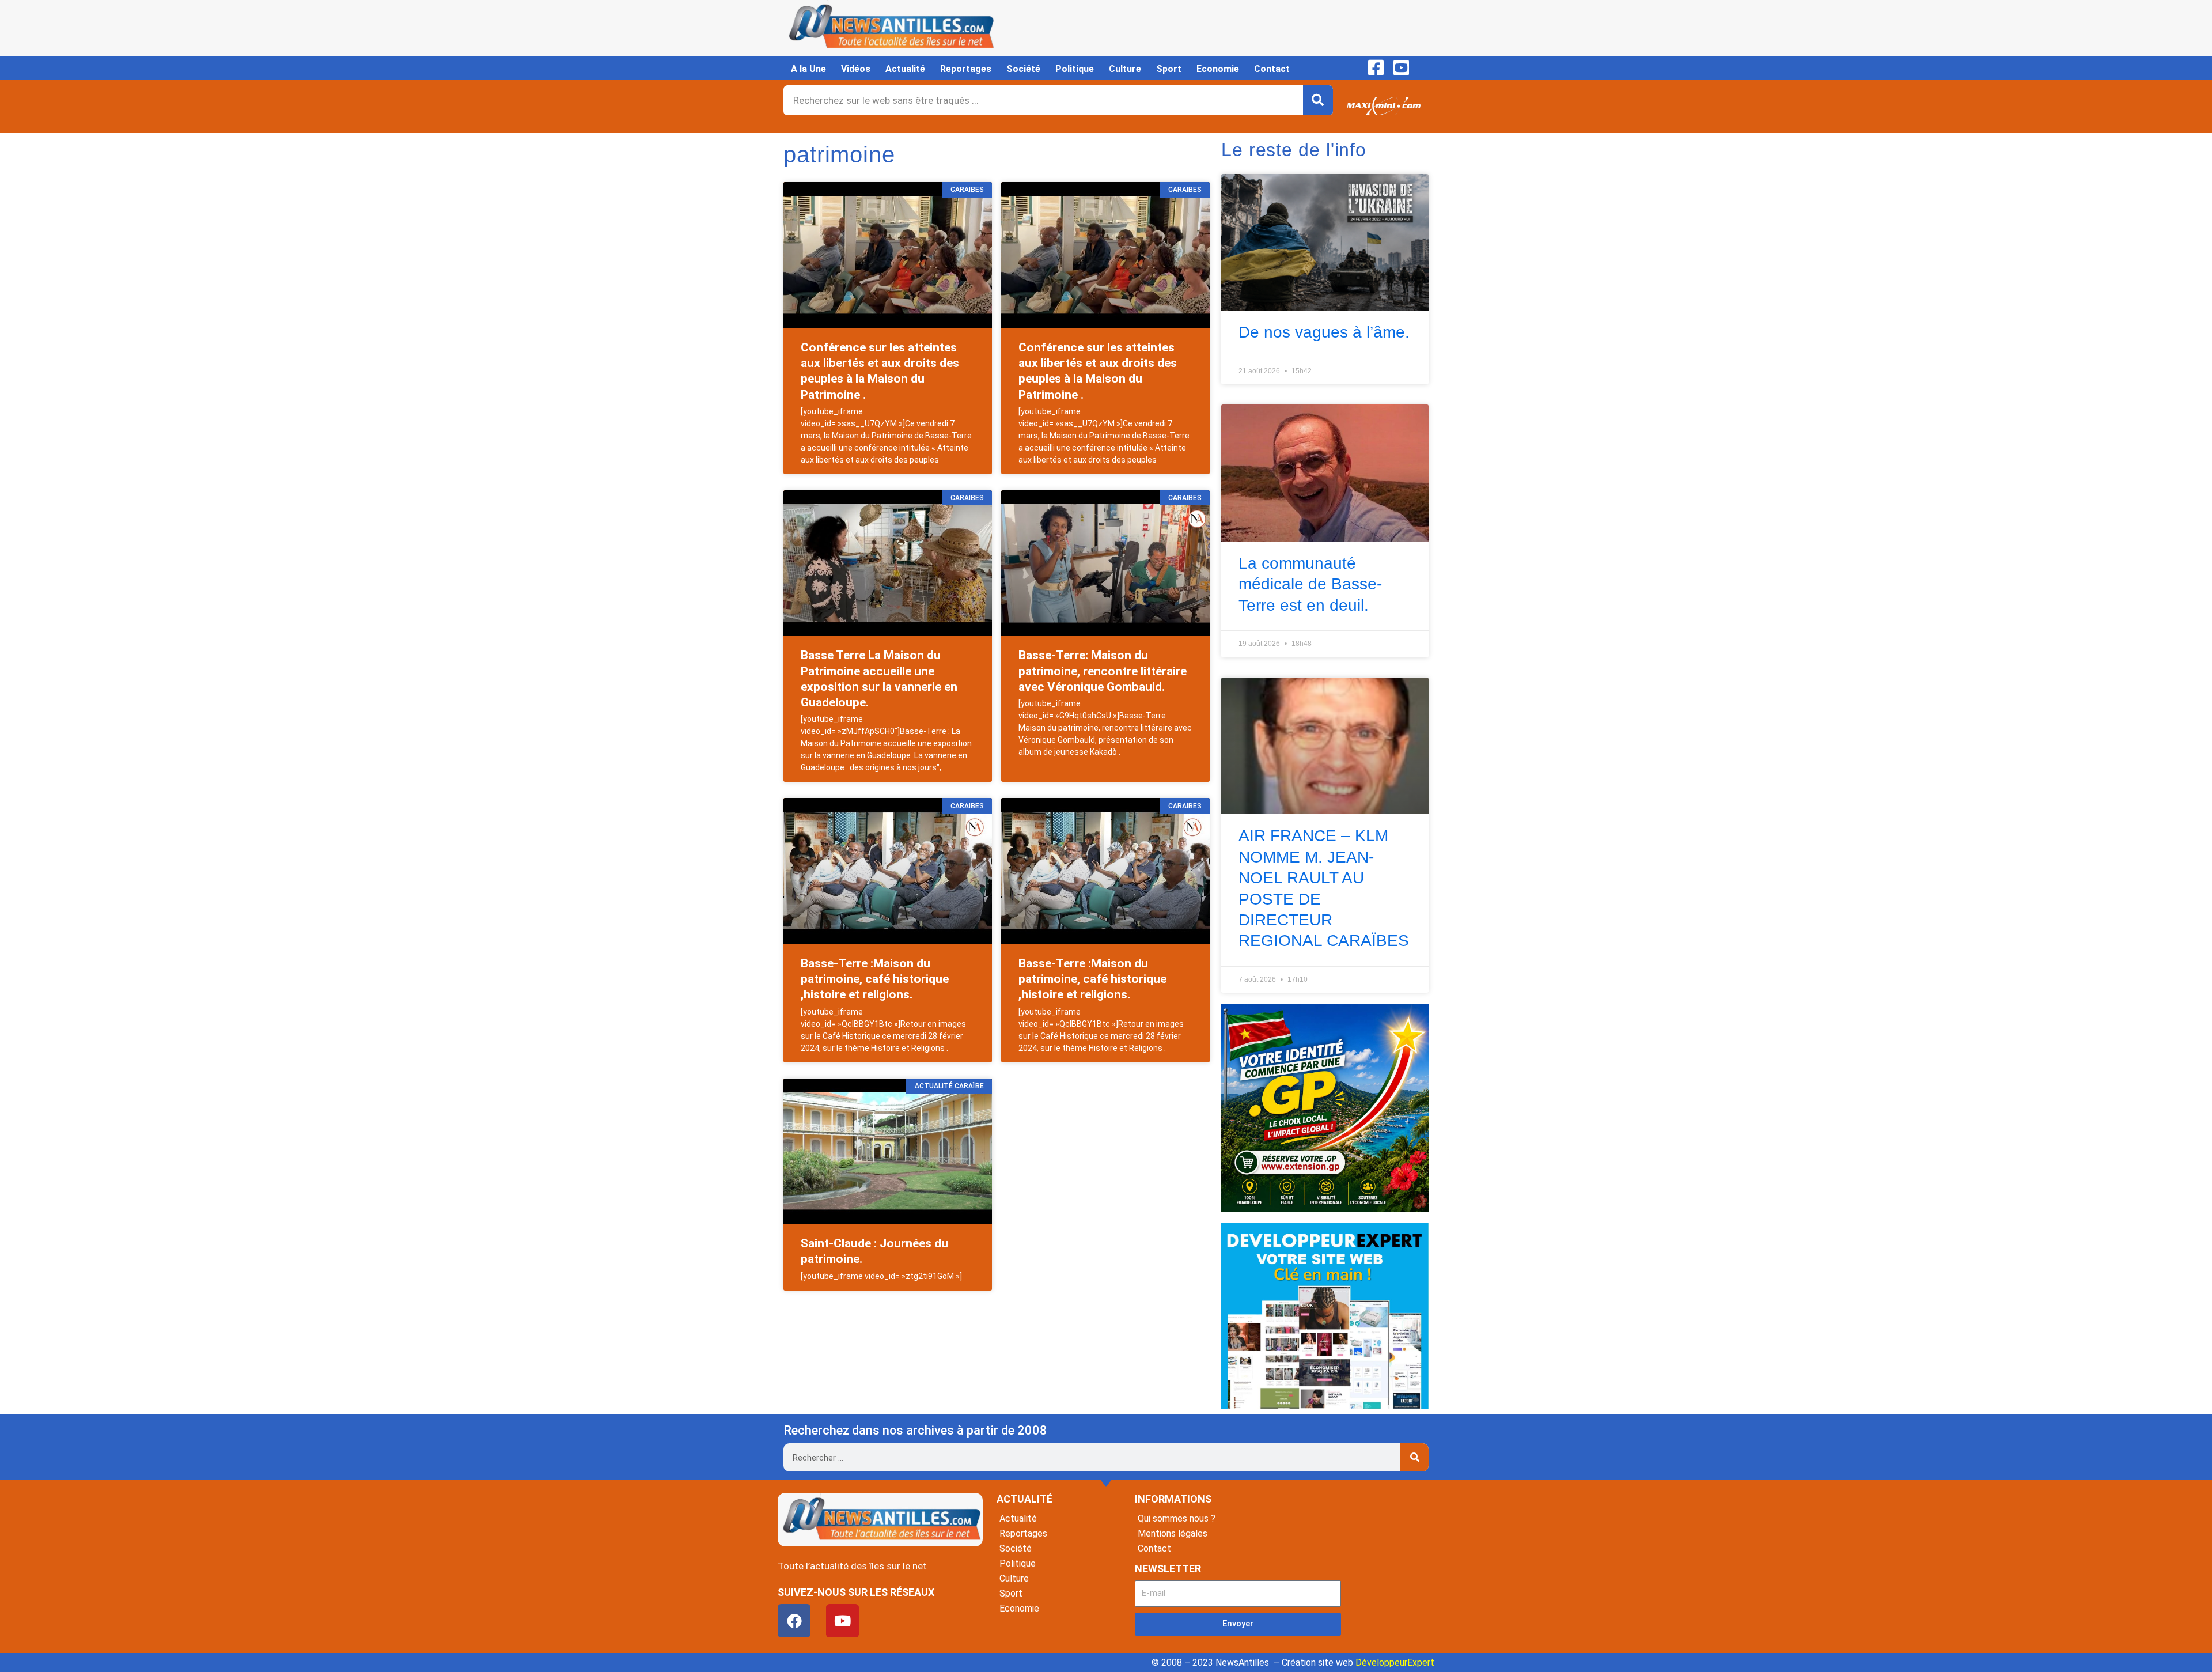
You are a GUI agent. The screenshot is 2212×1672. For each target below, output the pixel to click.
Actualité (905, 69)
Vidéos (856, 69)
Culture (1125, 69)
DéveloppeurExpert (1395, 1662)
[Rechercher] (1318, 100)
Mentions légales (1173, 1533)
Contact (1272, 69)
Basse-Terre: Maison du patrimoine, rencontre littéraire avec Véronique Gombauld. (1103, 671)
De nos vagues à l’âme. (1324, 332)
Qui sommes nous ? (1177, 1518)
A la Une (808, 69)
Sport (1169, 69)
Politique (1075, 69)
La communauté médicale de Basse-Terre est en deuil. (1310, 584)
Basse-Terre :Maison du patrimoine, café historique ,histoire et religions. (875, 979)
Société (1023, 69)
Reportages (966, 69)
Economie (1218, 69)
